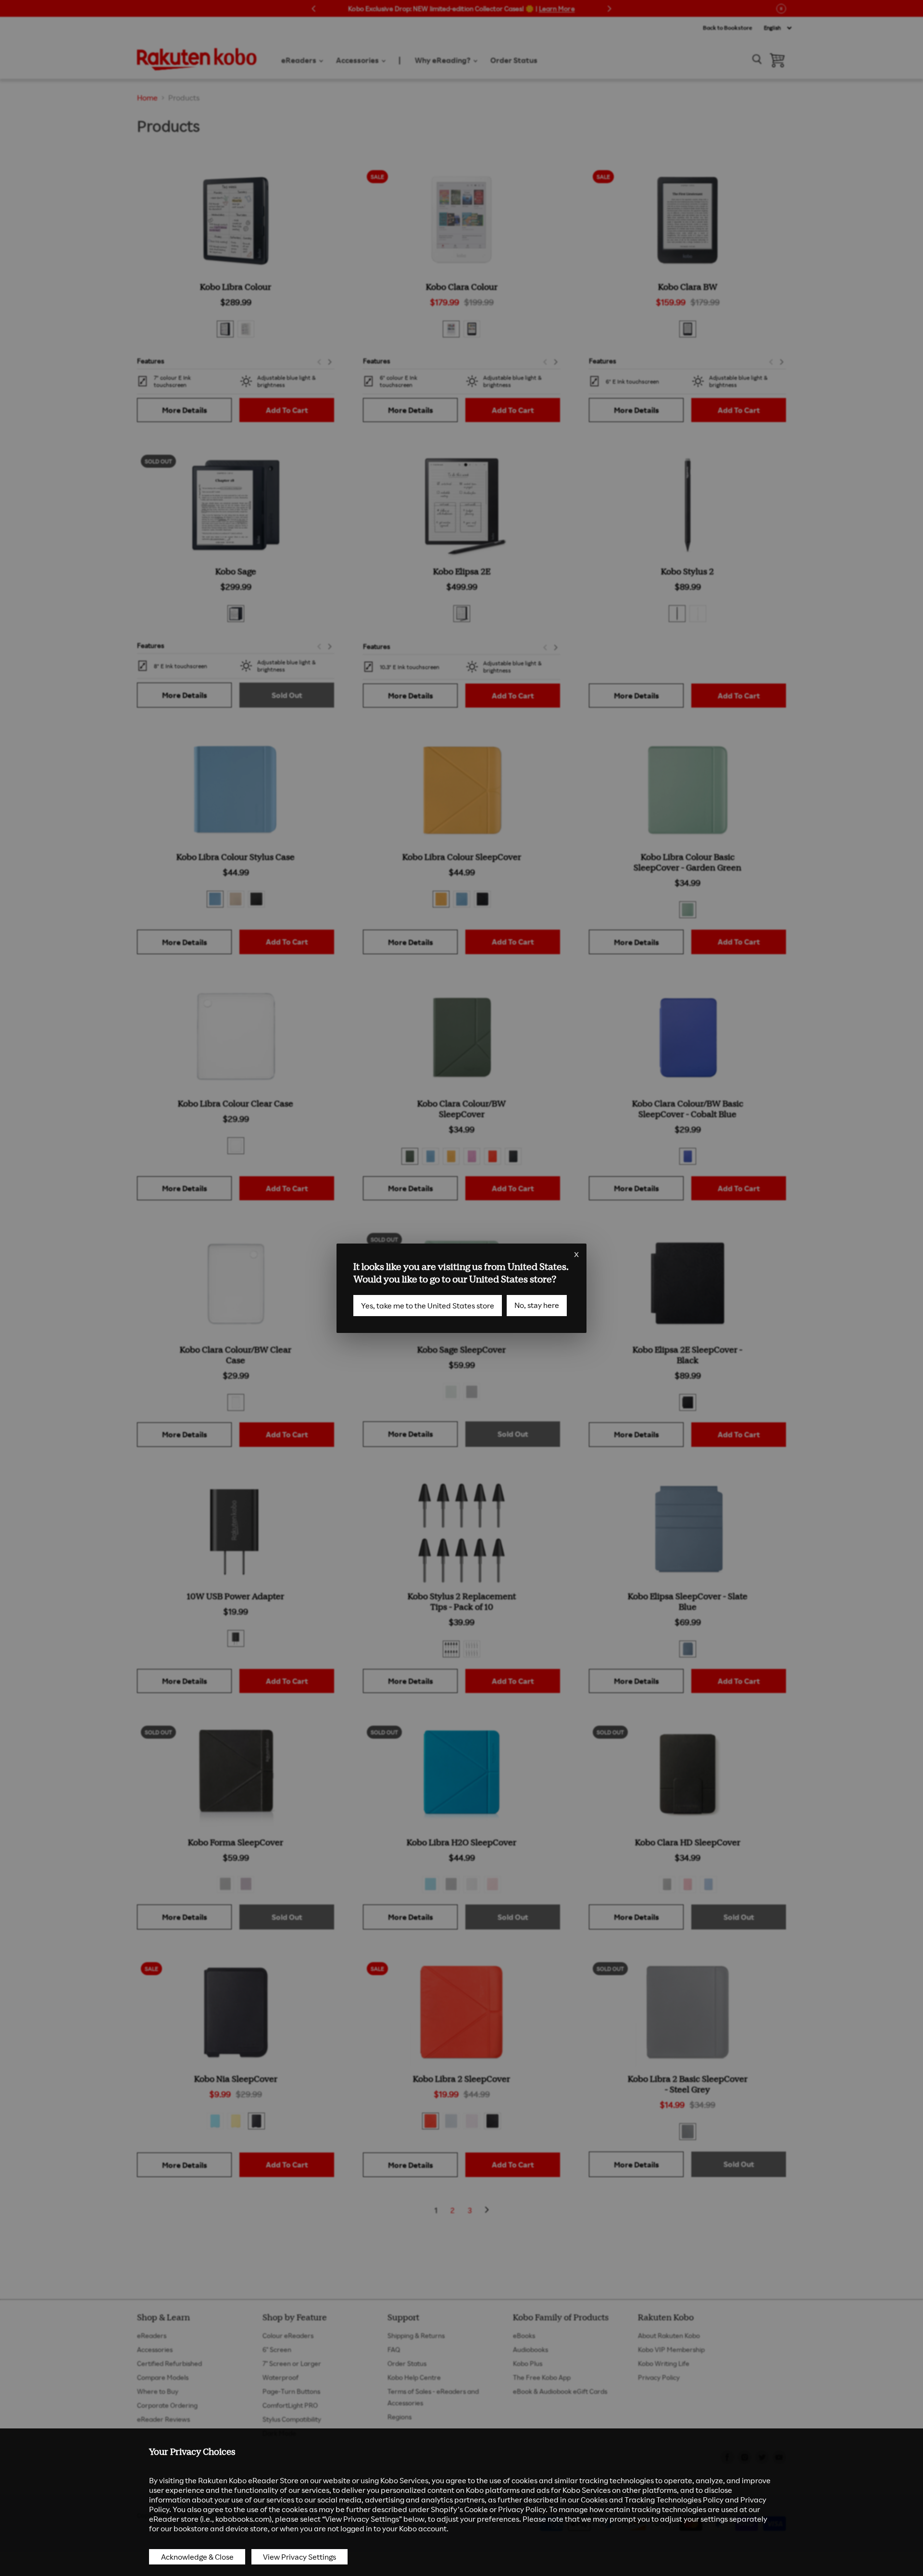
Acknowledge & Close (197, 2557)
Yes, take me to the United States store (428, 1306)
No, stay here (537, 1305)
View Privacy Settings (299, 2557)
